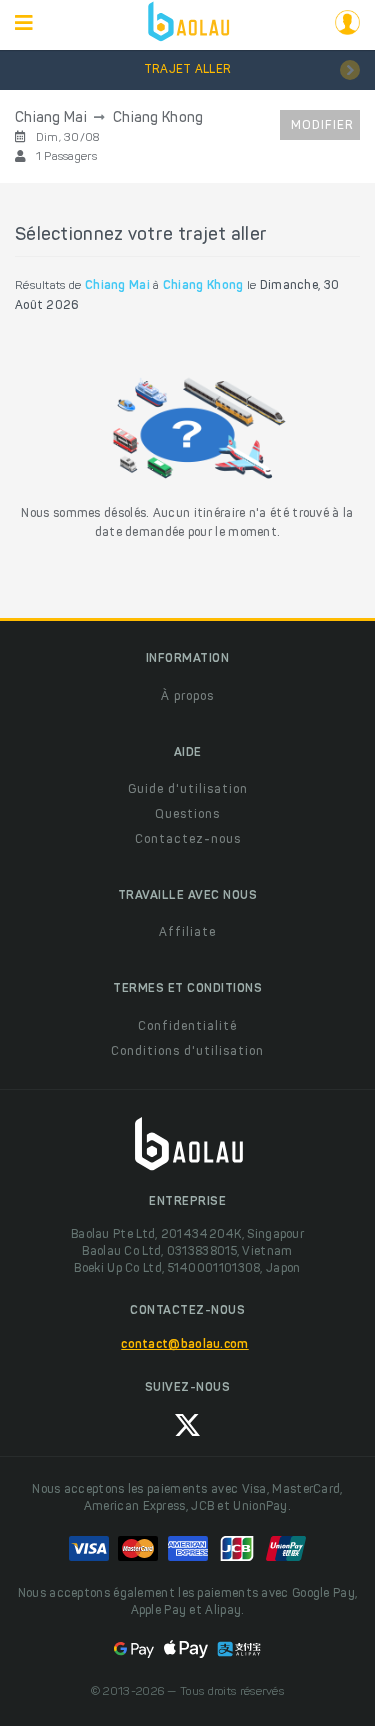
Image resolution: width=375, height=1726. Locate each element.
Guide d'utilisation (188, 790)
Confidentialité (187, 1027)
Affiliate (187, 933)
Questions (187, 815)
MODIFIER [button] (322, 126)
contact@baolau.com (184, 1345)
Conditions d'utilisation (187, 1052)
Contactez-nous (188, 840)
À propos (187, 697)
